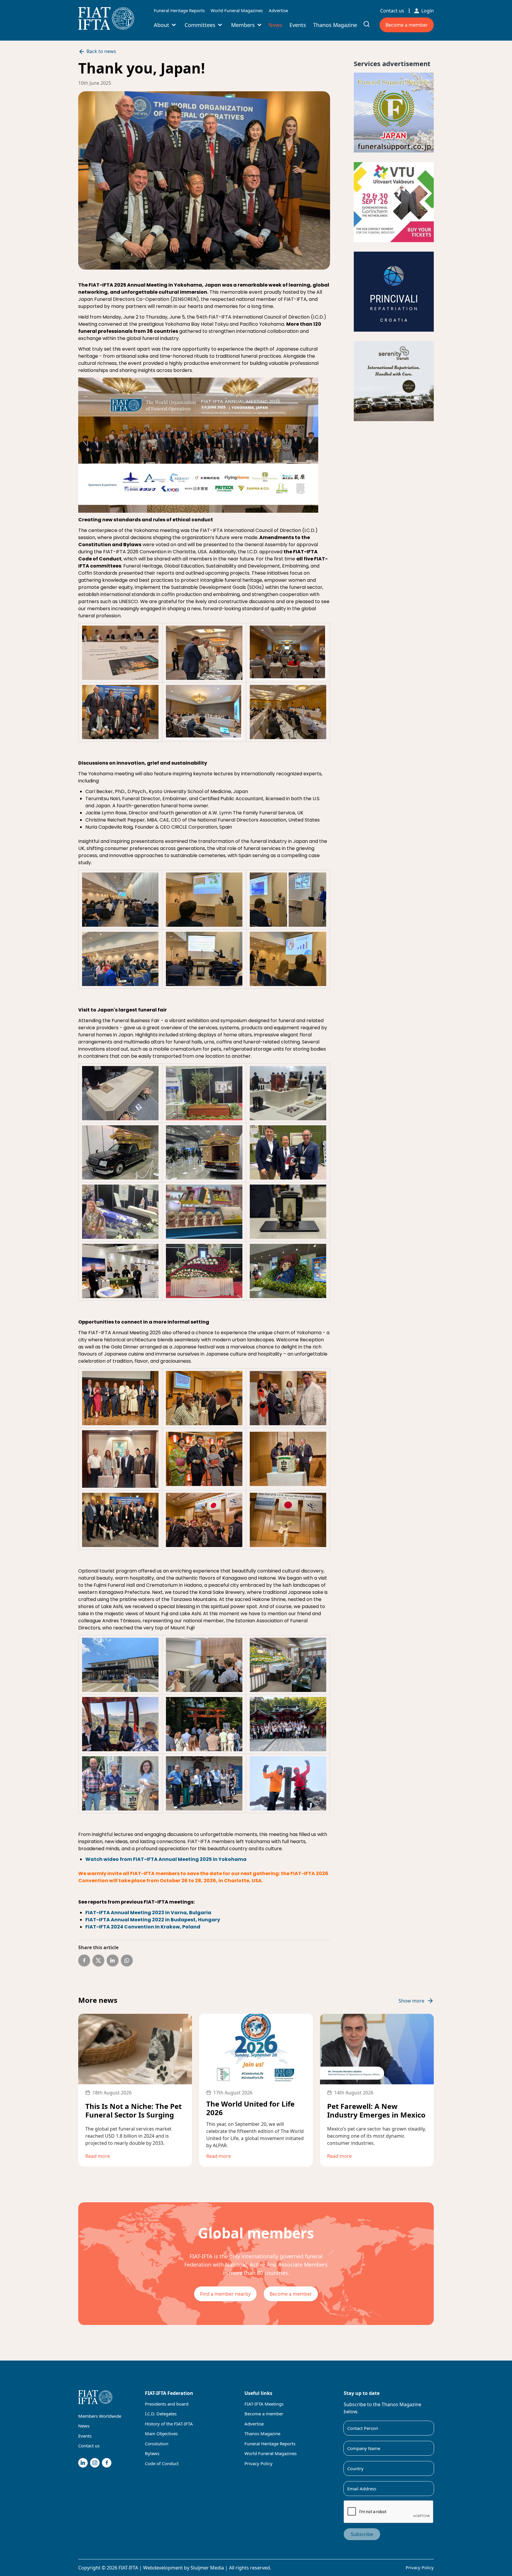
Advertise (278, 10)
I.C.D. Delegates (161, 2414)
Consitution (157, 2444)
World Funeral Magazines (237, 10)
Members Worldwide (100, 2416)
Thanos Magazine (335, 25)
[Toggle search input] (367, 24)
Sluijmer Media (207, 2568)
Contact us (392, 11)
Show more (411, 2001)
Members (243, 25)
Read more (98, 2156)
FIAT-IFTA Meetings (264, 2404)
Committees (200, 25)
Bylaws (152, 2453)
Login (428, 11)
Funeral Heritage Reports (179, 10)
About (161, 25)
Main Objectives (161, 2433)
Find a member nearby (225, 2294)
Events (298, 25)
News (275, 25)
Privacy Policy (259, 2463)
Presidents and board (167, 2404)
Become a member (407, 25)
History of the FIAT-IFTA (169, 2424)
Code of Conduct (162, 2463)
